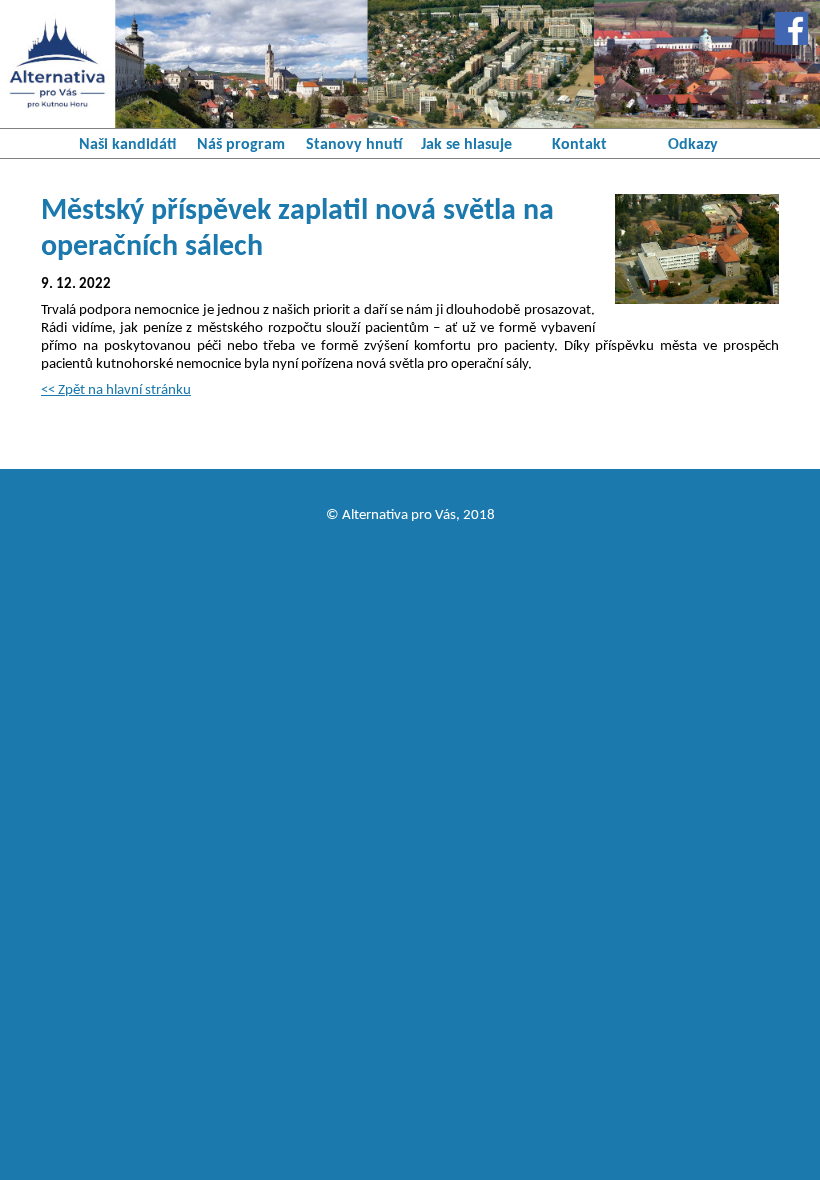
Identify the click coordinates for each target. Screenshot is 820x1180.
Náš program (241, 145)
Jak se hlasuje (466, 145)
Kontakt (579, 145)
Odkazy (693, 145)
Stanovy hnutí (354, 145)
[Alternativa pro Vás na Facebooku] (791, 28)
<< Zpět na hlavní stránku (116, 390)
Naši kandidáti (127, 145)
